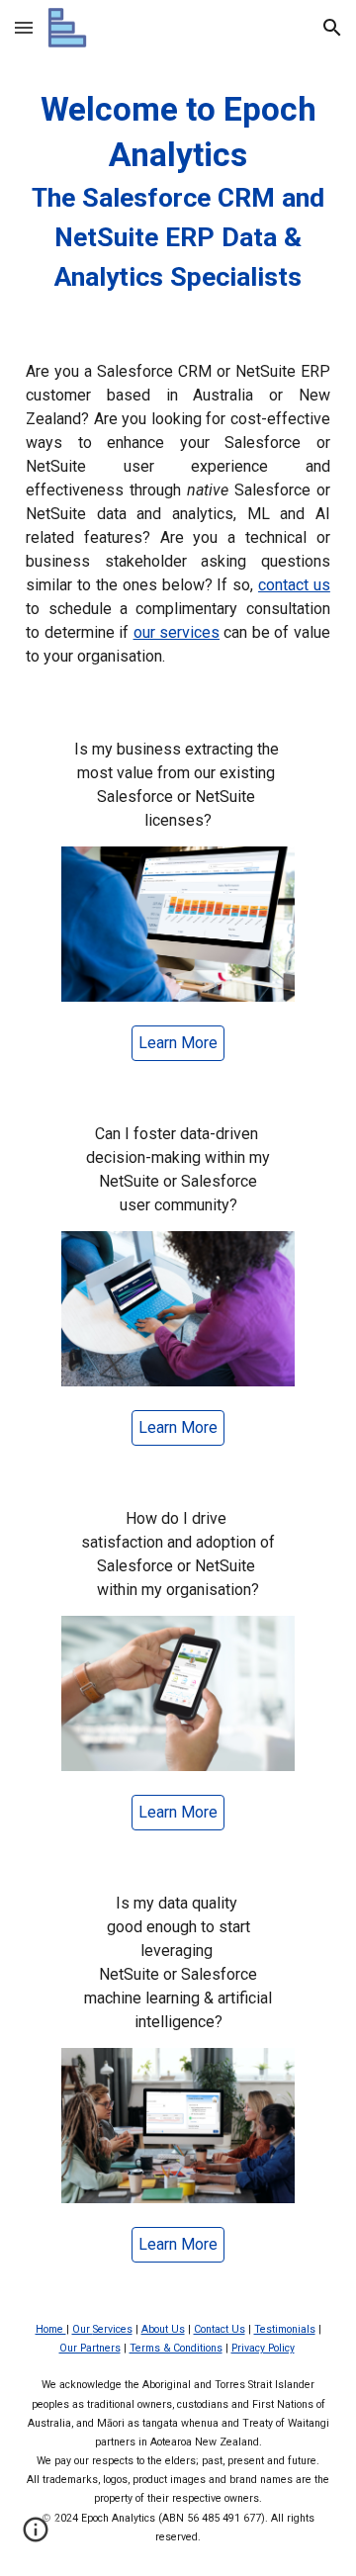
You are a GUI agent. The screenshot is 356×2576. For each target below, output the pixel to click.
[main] (178, 192)
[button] (24, 27)
